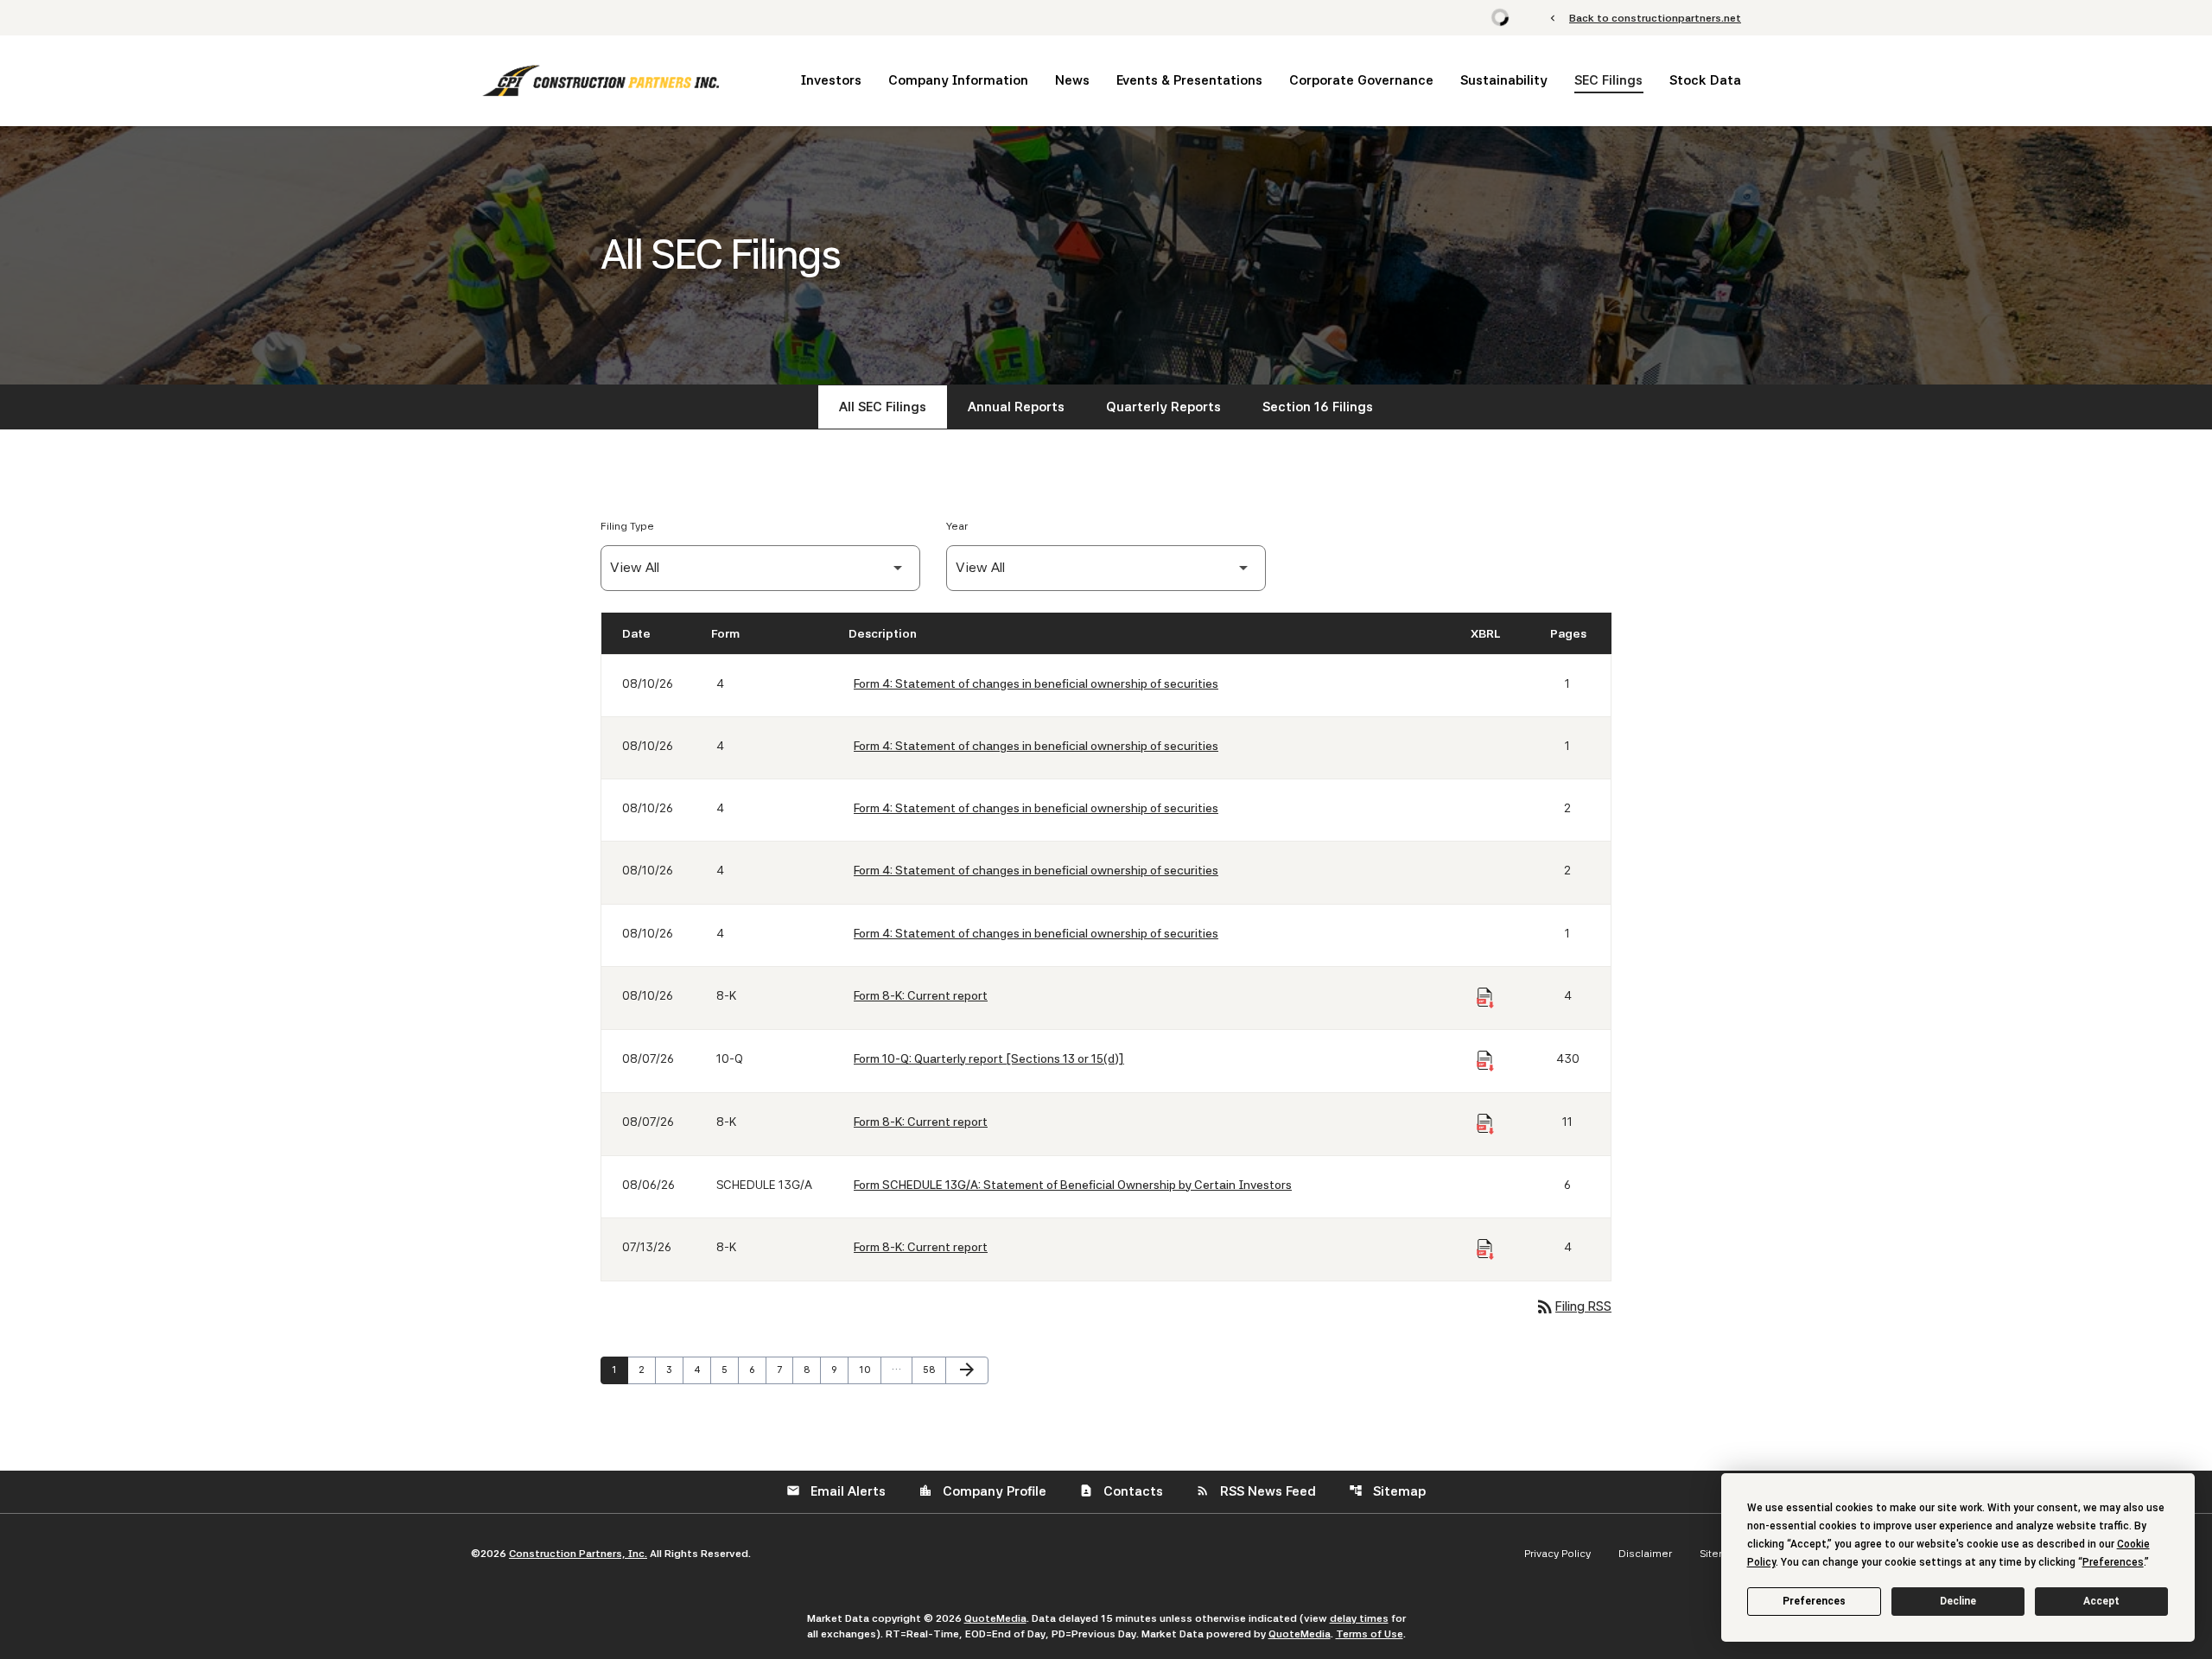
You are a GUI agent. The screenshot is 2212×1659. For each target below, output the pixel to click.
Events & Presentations (1189, 80)
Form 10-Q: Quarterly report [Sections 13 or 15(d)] (989, 1058)
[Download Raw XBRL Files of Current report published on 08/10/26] (1485, 998)
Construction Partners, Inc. (578, 1554)
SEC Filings (1608, 80)
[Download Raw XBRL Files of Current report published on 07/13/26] (1485, 1249)
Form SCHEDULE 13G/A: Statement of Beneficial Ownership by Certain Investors (1073, 1185)
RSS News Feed (1256, 1491)
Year (957, 526)
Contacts (1121, 1491)
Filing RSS (1573, 1306)
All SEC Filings (883, 407)
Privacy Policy (1557, 1554)
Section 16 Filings (1318, 407)
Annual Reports (1016, 407)
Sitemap (1387, 1491)
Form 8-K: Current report (921, 995)
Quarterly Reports (1163, 407)
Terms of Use (1370, 1634)
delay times (1359, 1618)
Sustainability (1504, 80)
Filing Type (627, 526)
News (1072, 80)
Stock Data (1705, 80)
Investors (831, 80)
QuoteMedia (995, 1618)
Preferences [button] (2113, 1562)
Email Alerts (836, 1491)
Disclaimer (1645, 1554)
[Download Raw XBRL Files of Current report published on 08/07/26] (1485, 1124)
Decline (1958, 1601)
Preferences (1814, 1601)
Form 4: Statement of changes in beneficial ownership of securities (1036, 683)
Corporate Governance (1361, 80)
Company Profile (982, 1491)
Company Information (958, 80)
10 (869, 1370)
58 (933, 1370)
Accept (2101, 1601)
